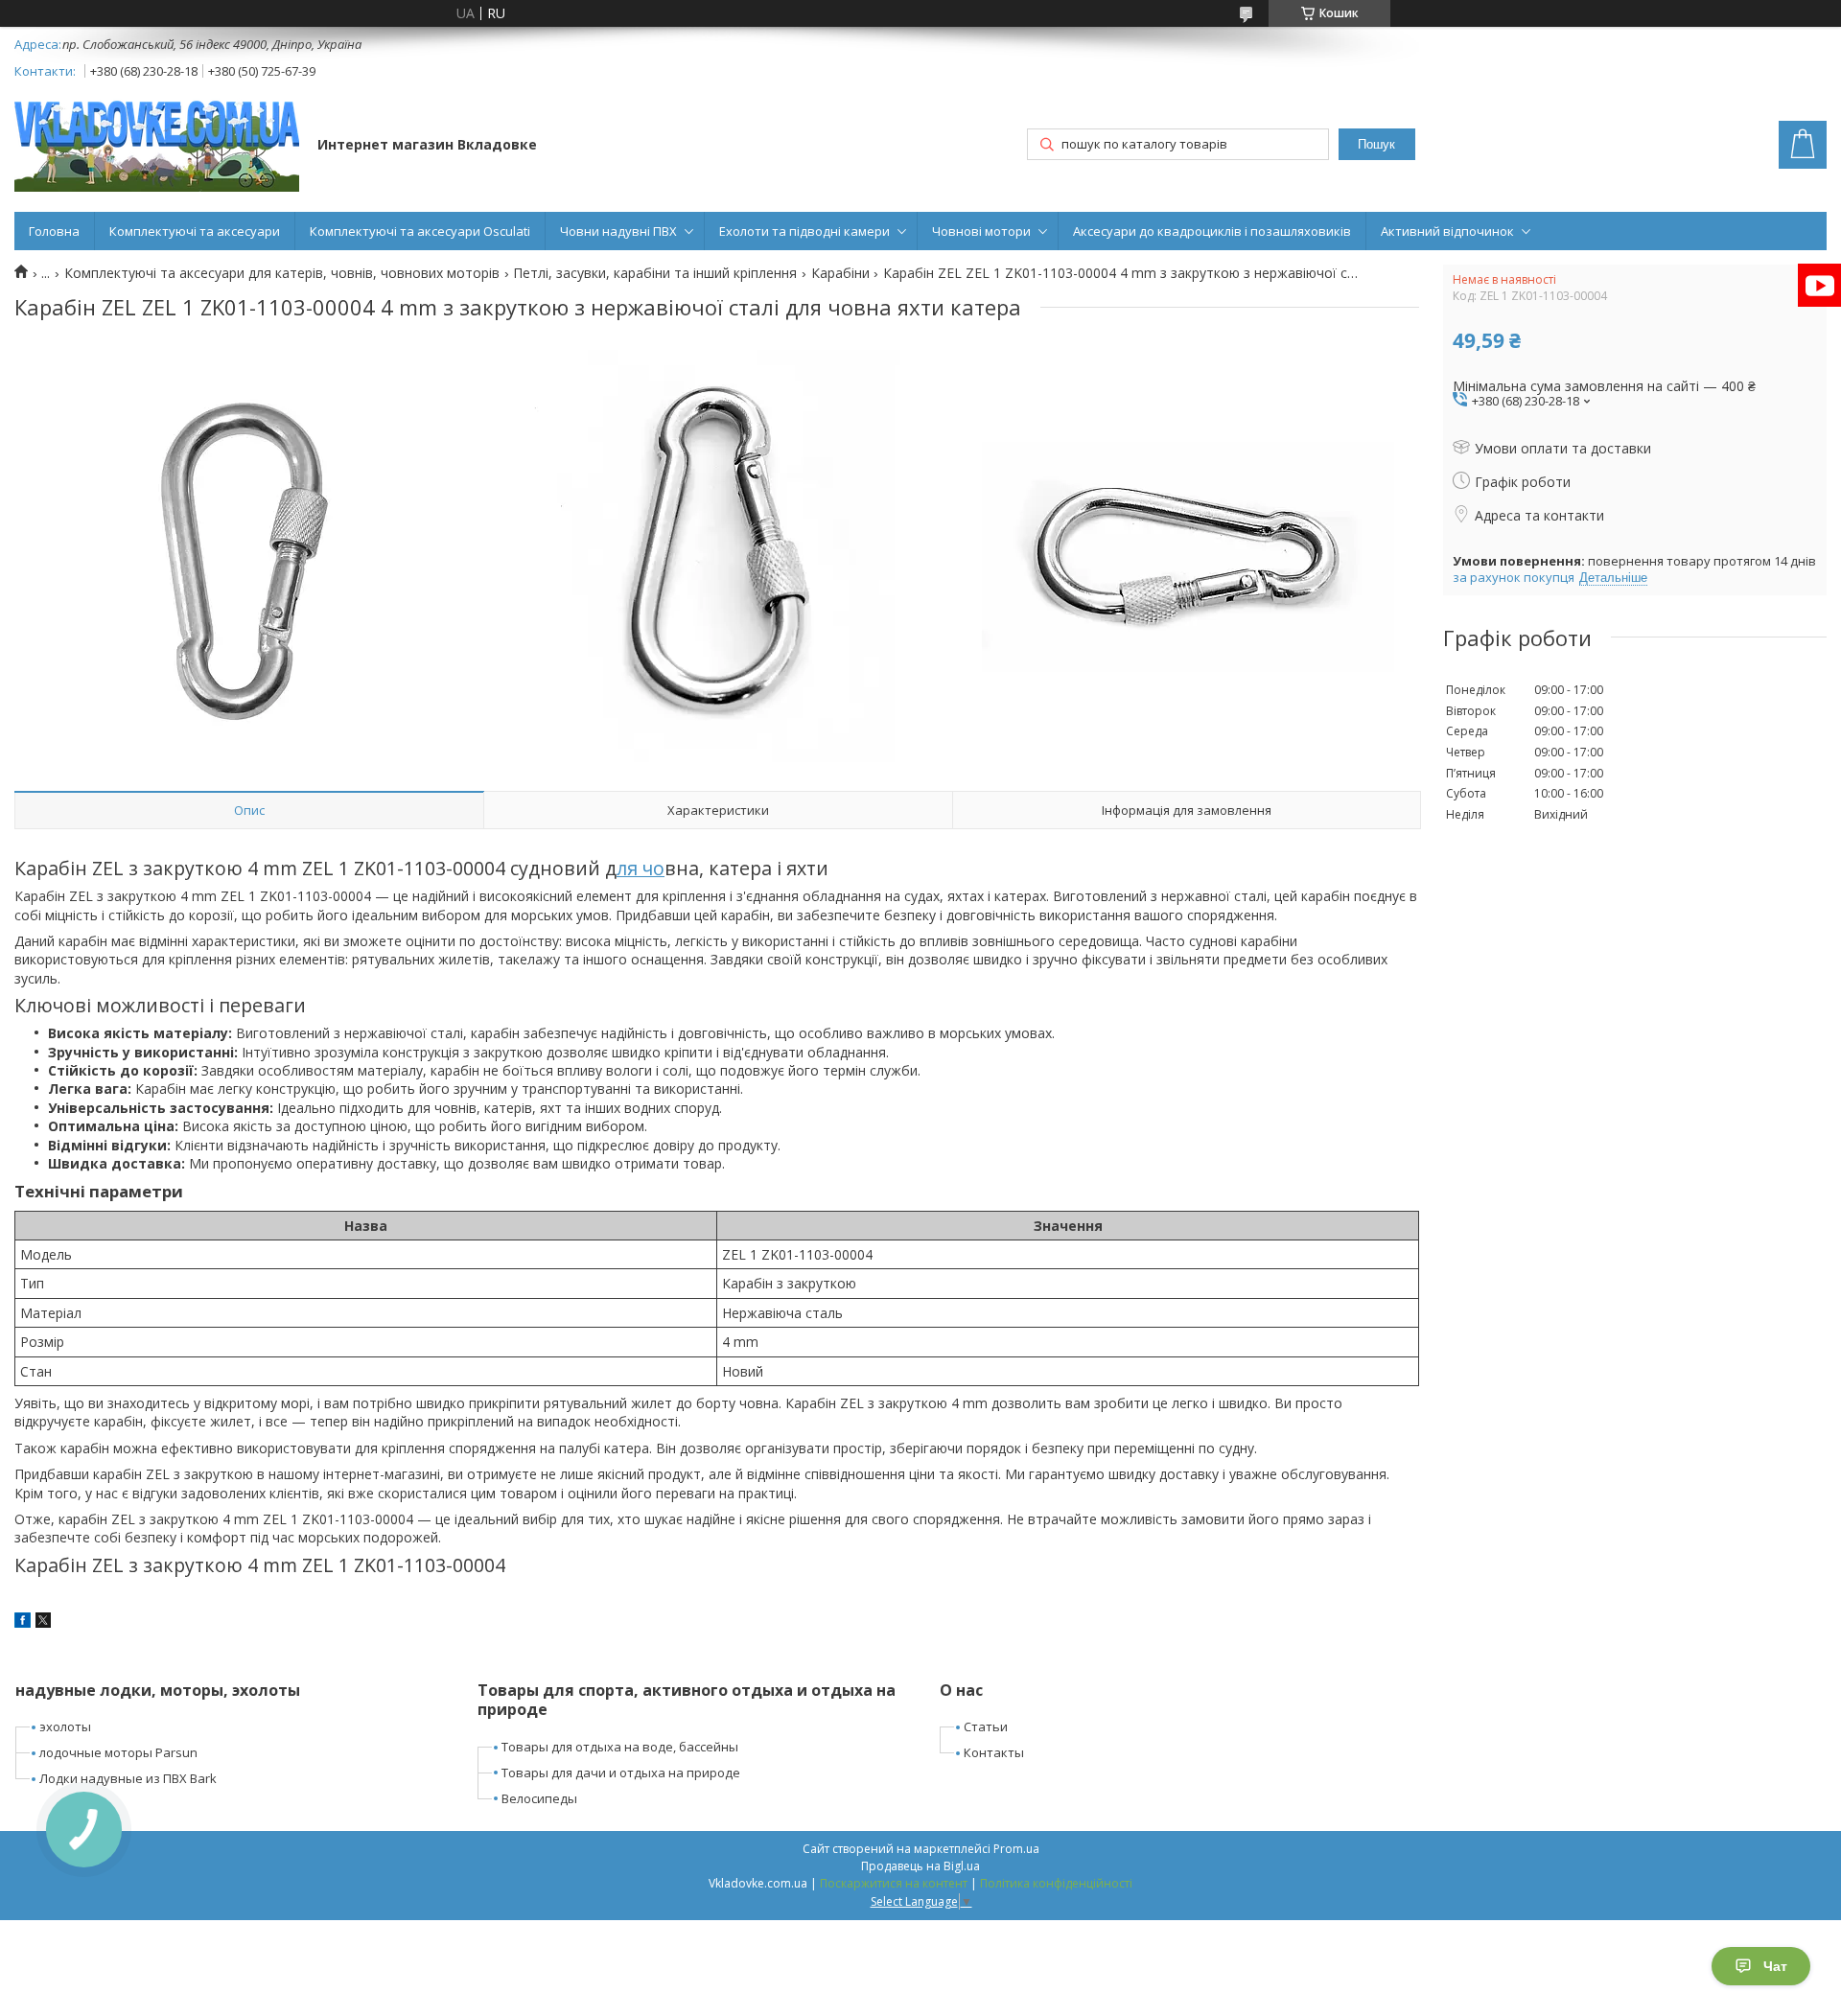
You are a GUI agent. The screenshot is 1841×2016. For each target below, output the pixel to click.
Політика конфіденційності (1056, 1883)
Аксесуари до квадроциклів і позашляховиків (1212, 231)
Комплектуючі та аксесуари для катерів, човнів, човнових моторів (282, 273)
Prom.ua (1016, 1849)
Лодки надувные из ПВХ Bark (128, 1778)
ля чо (641, 868)
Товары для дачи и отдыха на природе (621, 1773)
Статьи (986, 1726)
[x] (43, 1622)
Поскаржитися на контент (894, 1883)
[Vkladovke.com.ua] (157, 146)
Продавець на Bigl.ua (920, 1866)
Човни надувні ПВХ (618, 231)
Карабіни (840, 273)
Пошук (1376, 144)
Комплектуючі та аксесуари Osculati (420, 231)
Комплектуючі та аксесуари (195, 231)
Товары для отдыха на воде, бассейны (620, 1747)
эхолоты (65, 1726)
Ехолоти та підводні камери (804, 231)
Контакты (994, 1752)
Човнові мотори (981, 231)
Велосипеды (539, 1798)
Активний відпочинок (1447, 231)
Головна (54, 231)
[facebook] (23, 1622)
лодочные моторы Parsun (118, 1752)
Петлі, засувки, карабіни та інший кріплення (655, 273)
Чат (1775, 1966)
